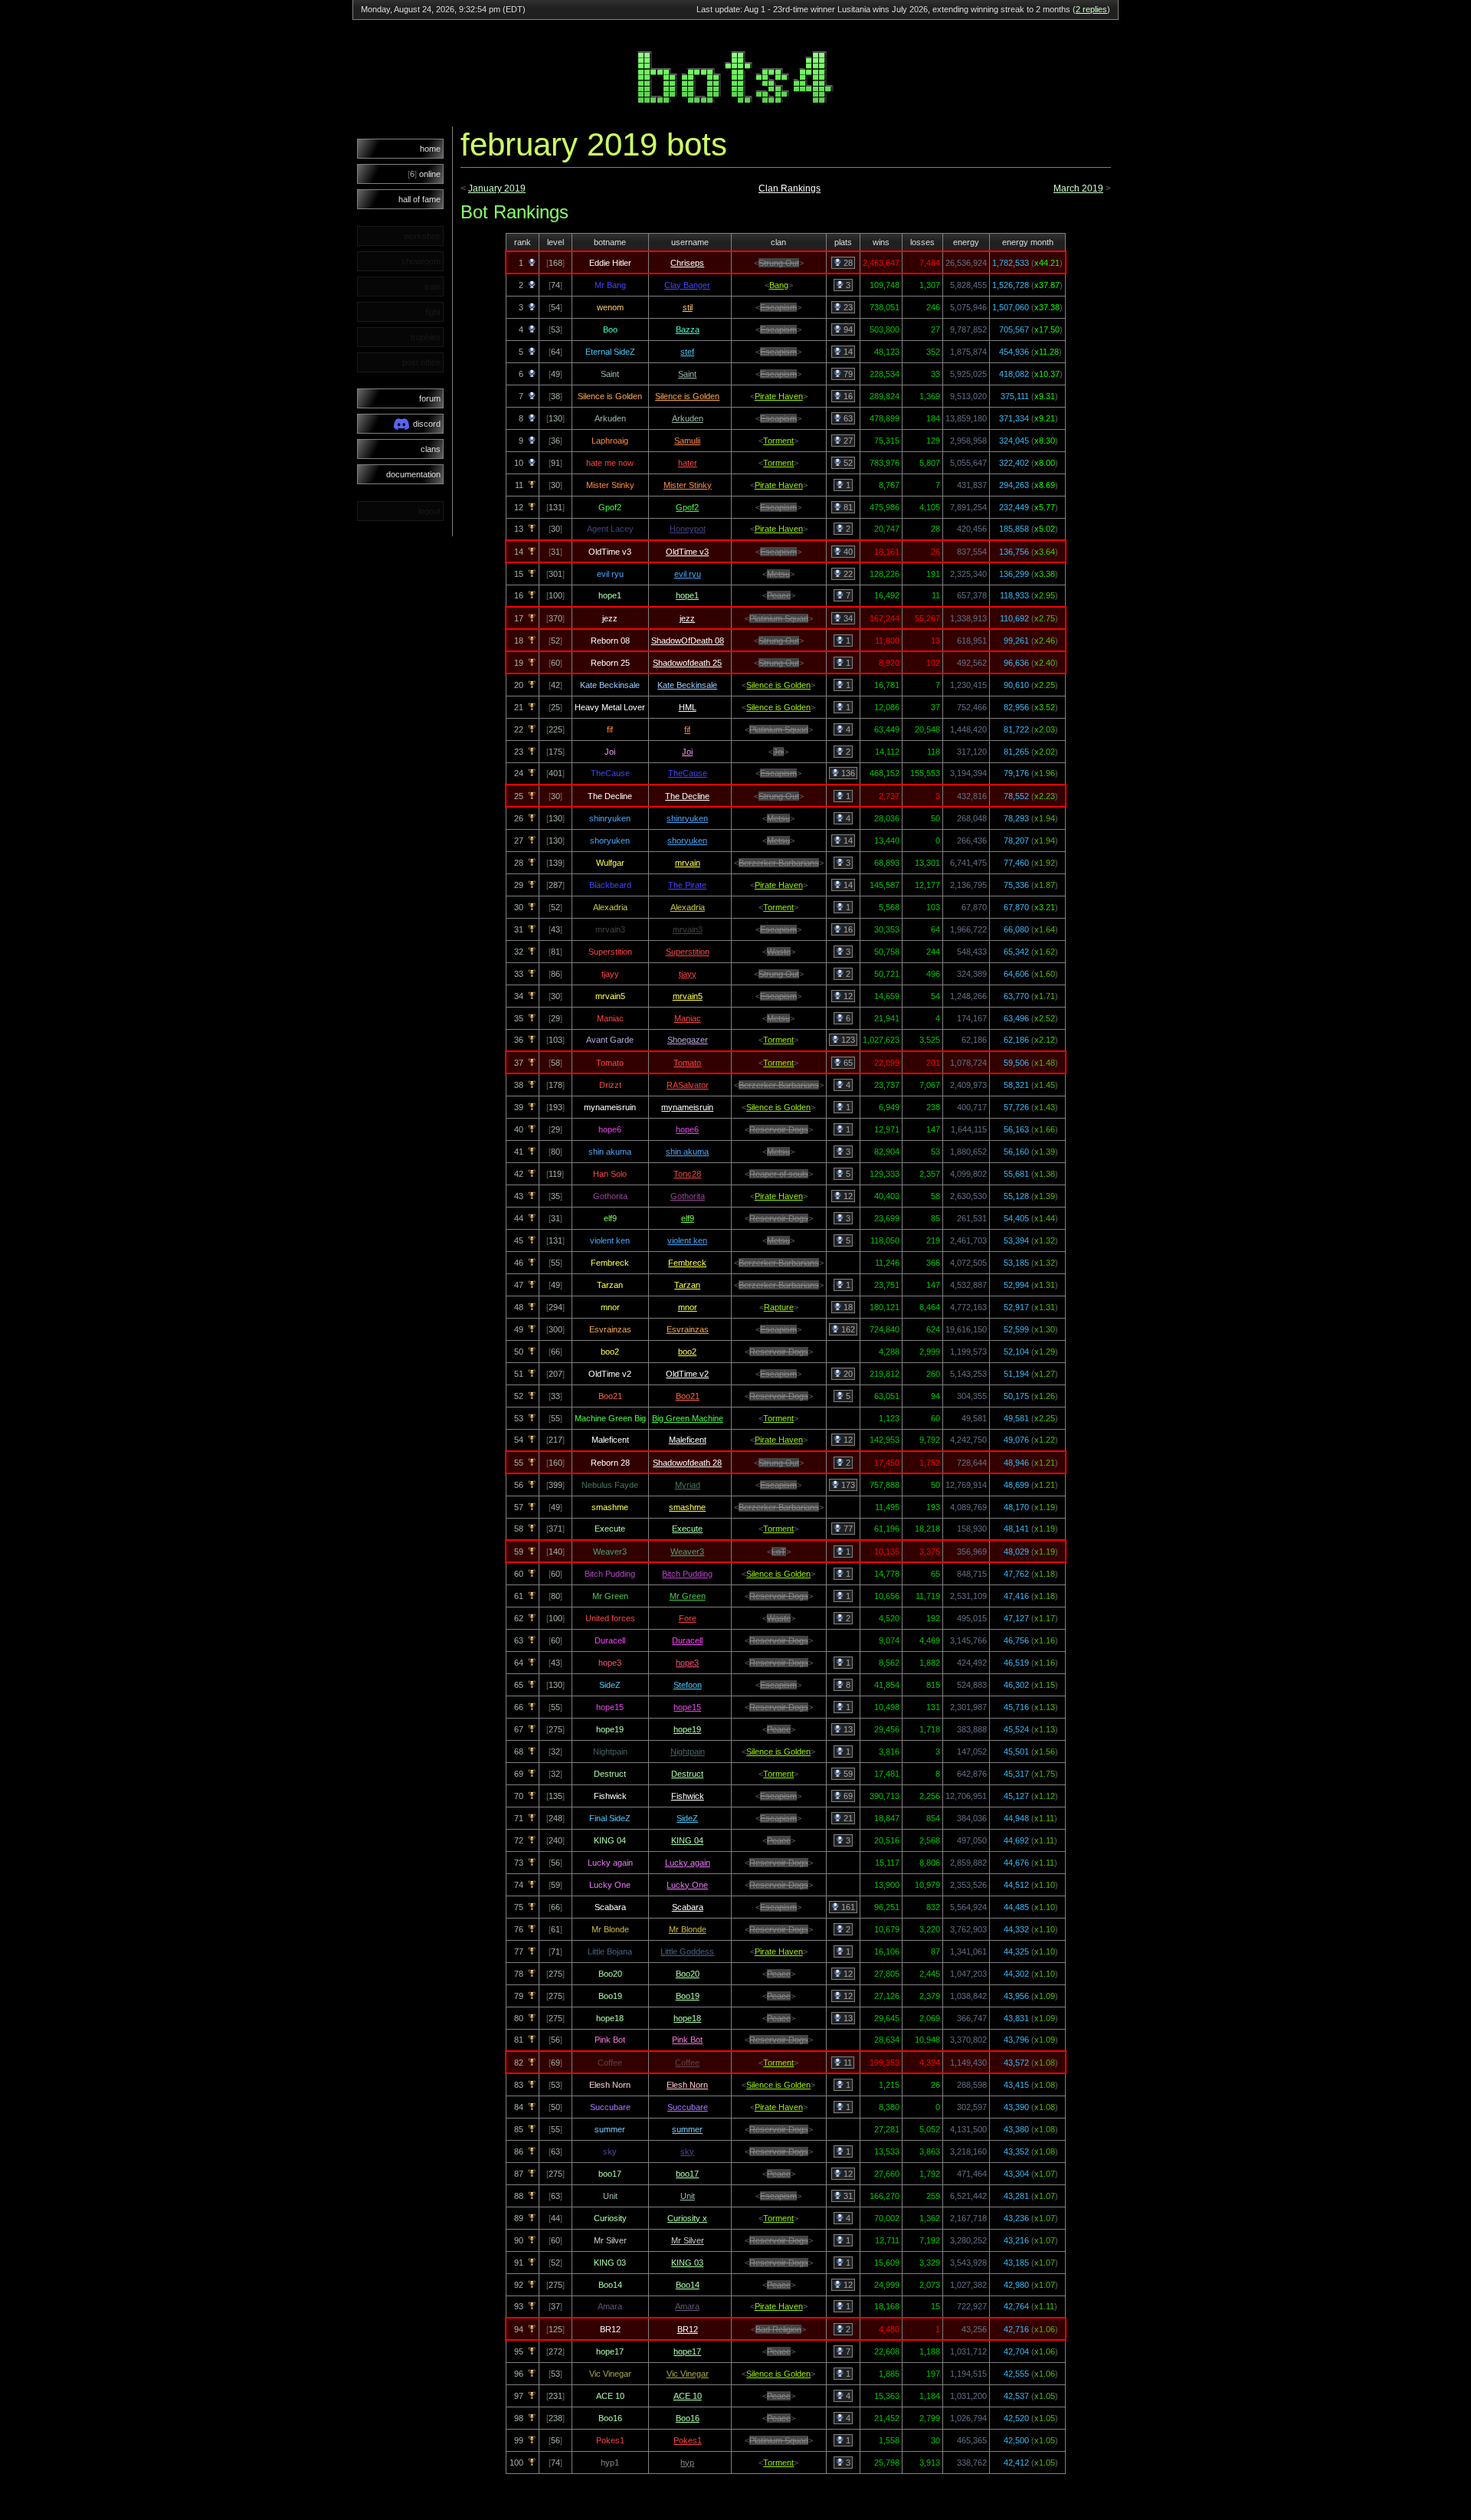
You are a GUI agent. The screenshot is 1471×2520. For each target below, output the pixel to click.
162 (847, 1329)
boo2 (687, 1352)
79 (847, 374)
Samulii (687, 441)
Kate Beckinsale (687, 685)
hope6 (687, 1129)
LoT (779, 1552)
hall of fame (419, 199)
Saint (687, 374)
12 (847, 996)
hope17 (687, 2351)
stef (687, 352)
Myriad (688, 1485)
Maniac (688, 1018)
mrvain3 (688, 929)
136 (847, 773)
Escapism (778, 307)
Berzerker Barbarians (779, 863)
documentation (413, 474)
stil (688, 307)
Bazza (688, 329)
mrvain (688, 863)
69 (847, 1796)
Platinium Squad (779, 618)
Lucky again (688, 1863)
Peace (779, 595)
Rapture (779, 1307)
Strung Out (779, 263)
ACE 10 (688, 2396)
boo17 (687, 2174)
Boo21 (688, 1396)
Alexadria (688, 907)
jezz (687, 618)
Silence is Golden (687, 396)
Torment (778, 441)
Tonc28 (687, 1174)
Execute (687, 1529)
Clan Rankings (790, 188)
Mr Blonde (688, 1929)
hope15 (687, 1707)
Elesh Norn (687, 2085)
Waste (779, 952)
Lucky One (687, 1885)
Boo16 (688, 2418)
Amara (687, 2306)
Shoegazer (688, 1040)
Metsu (778, 574)
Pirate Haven (779, 396)
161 (847, 1907)
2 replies (1091, 9)
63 (847, 418)
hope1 (687, 595)
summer (687, 2129)
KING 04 (687, 1840)
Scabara (688, 1907)
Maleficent (688, 1440)
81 (847, 507)
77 (847, 1529)
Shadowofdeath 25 (687, 663)
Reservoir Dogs (779, 1129)
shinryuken (687, 818)
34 (847, 618)
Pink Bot (687, 2040)
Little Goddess (687, 1951)
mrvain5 (688, 996)
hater (688, 463)
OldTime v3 (687, 552)
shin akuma (687, 1152)
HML (688, 707)
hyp (687, 2463)
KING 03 (687, 2263)
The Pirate (687, 885)
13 (847, 1729)
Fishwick (688, 1796)
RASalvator (688, 1085)
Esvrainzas (688, 1329)
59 (847, 1774)
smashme (687, 1507)
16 (847, 396)
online (424, 174)
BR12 (688, 2329)
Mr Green (688, 1596)
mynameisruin (687, 1107)
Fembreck (687, 1263)
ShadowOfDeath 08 (688, 641)
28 (847, 263)
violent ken (687, 1240)
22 (847, 574)
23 (847, 307)
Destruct (687, 1774)
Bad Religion (778, 2329)
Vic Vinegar (688, 2374)
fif (687, 729)
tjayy (688, 974)
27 (847, 441)
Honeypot (688, 529)
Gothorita (688, 1196)
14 (847, 352)
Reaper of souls (779, 1174)
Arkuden (688, 418)
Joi (687, 752)
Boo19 (688, 1996)
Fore (688, 1618)
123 (847, 1040)
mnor (688, 1307)
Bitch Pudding (687, 1574)
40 (847, 552)
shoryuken (687, 841)
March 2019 (1078, 188)
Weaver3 (687, 1552)
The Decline (687, 796)
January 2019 (497, 188)
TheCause (688, 773)
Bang (779, 285)
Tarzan (687, 1285)
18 (847, 1307)
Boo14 (688, 2285)
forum (430, 398)
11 (847, 2063)
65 (847, 1063)
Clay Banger (687, 285)
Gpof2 (687, 507)
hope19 (687, 1729)
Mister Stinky (688, 485)
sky (687, 2151)
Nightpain (688, 1752)
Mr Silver (688, 2240)
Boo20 (688, 1974)
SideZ (687, 1818)
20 (847, 1374)
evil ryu (688, 574)
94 (847, 329)
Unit (688, 2196)
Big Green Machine (688, 1418)
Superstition (688, 952)
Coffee (687, 2063)
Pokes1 (688, 2440)
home (430, 149)
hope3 (687, 1663)
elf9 (688, 1218)
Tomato (687, 1063)
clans (431, 449)
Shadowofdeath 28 (687, 1463)
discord (427, 424)
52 (847, 463)
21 (847, 1818)
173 (847, 1485)
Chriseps (687, 263)
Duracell (687, 1640)
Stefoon (688, 1685)
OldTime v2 (687, 1374)
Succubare (688, 2107)
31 (847, 2196)
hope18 (687, 2018)
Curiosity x (687, 2218)
